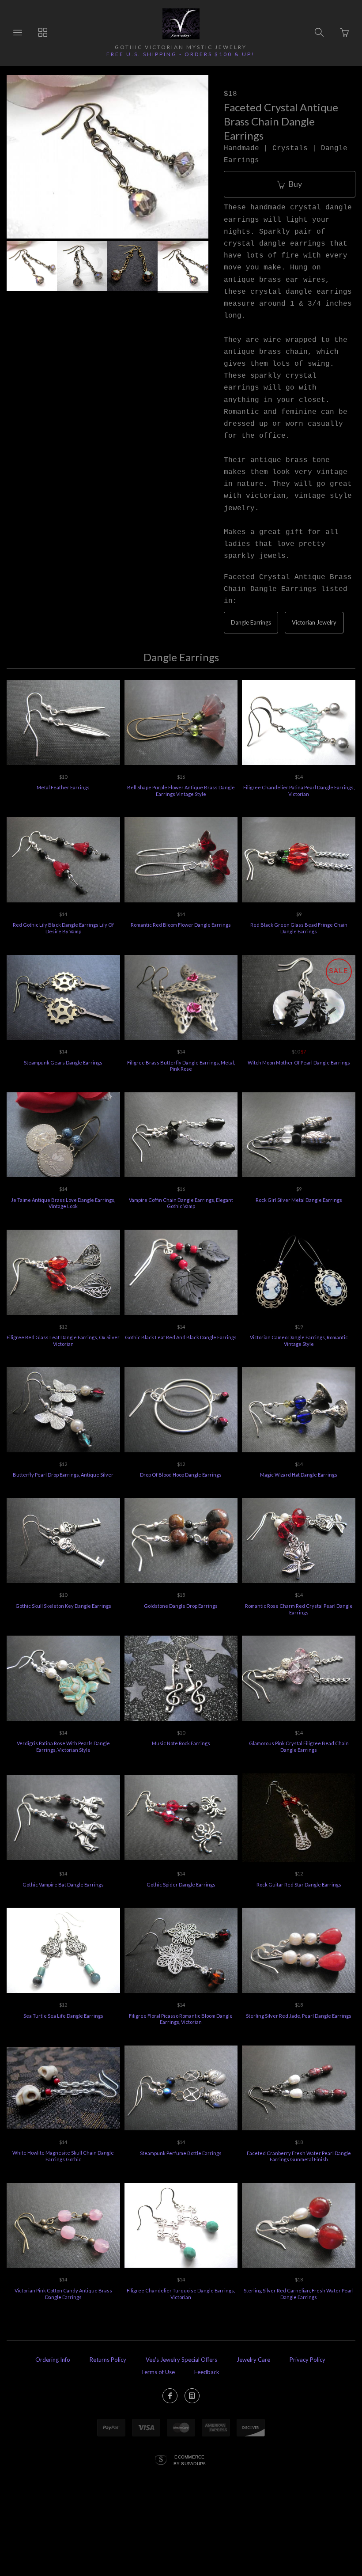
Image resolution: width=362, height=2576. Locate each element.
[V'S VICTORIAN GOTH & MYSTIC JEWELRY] (181, 24)
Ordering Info (53, 2360)
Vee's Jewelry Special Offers (181, 2360)
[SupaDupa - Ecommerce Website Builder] (161, 2461)
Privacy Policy (307, 2360)
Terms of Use (158, 2372)
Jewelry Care (253, 2360)
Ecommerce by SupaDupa (190, 2460)
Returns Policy (108, 2360)
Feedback (207, 2372)
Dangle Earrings (251, 622)
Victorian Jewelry (314, 622)
